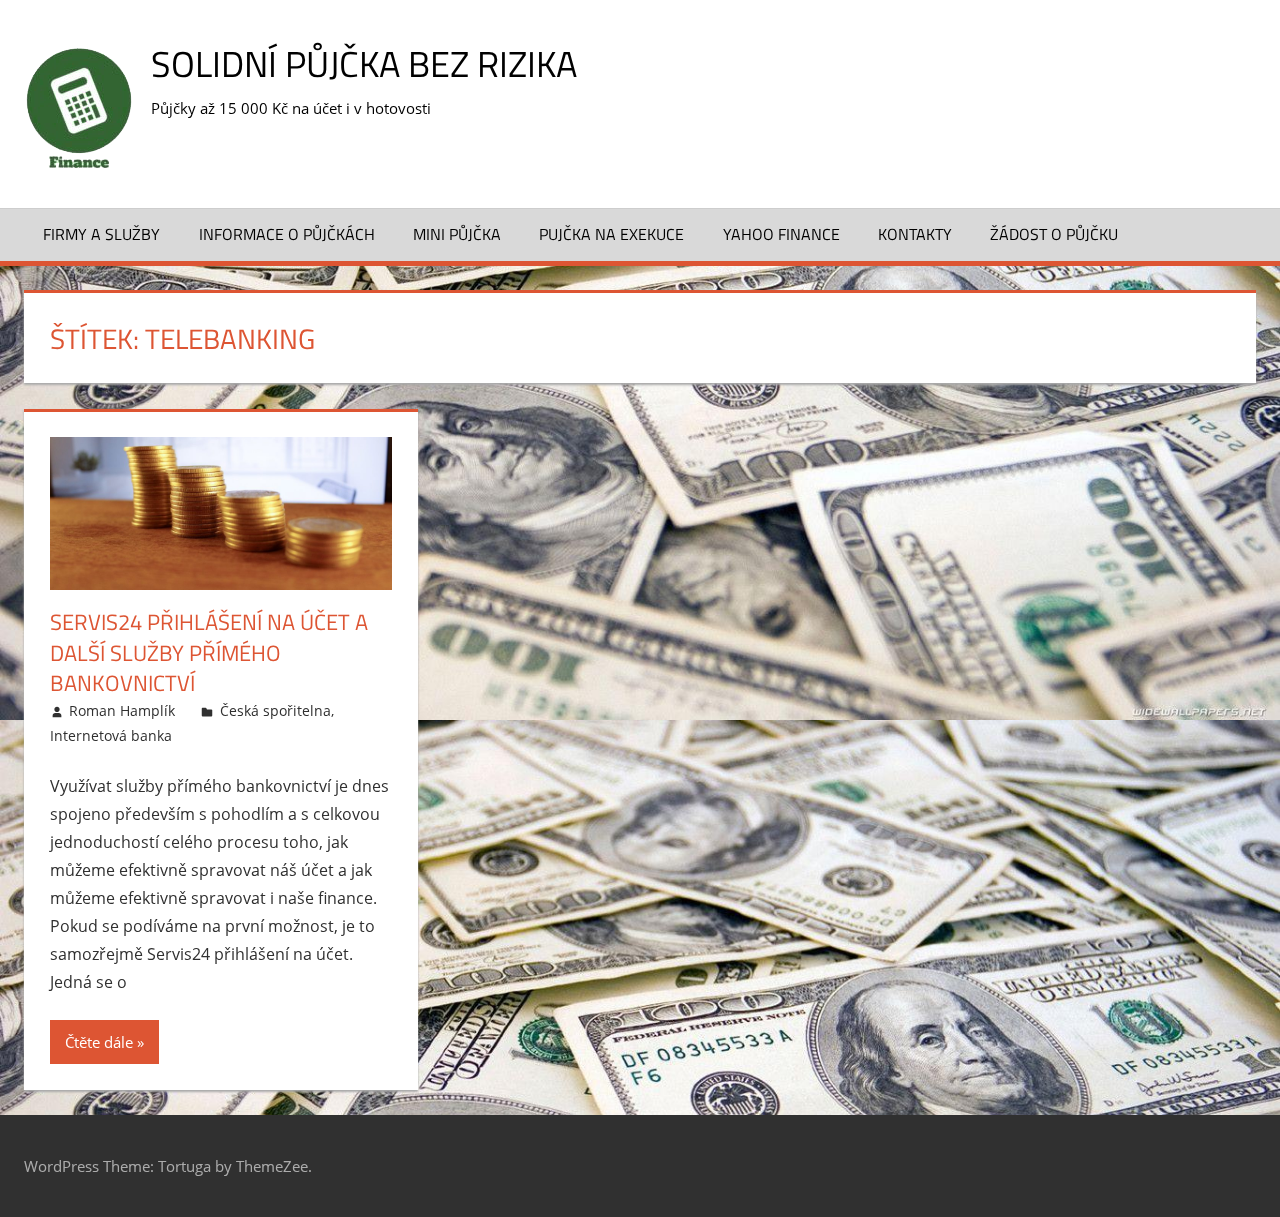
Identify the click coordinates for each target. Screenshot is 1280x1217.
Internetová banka (111, 735)
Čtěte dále (99, 1042)
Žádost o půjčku (1054, 234)
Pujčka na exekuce (611, 234)
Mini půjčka (457, 234)
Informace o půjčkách (287, 234)
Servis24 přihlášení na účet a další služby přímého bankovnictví (209, 653)
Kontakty (915, 234)
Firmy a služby (101, 234)
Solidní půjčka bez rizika (364, 63)
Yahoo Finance (781, 234)
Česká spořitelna (275, 710)
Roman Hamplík (122, 710)
